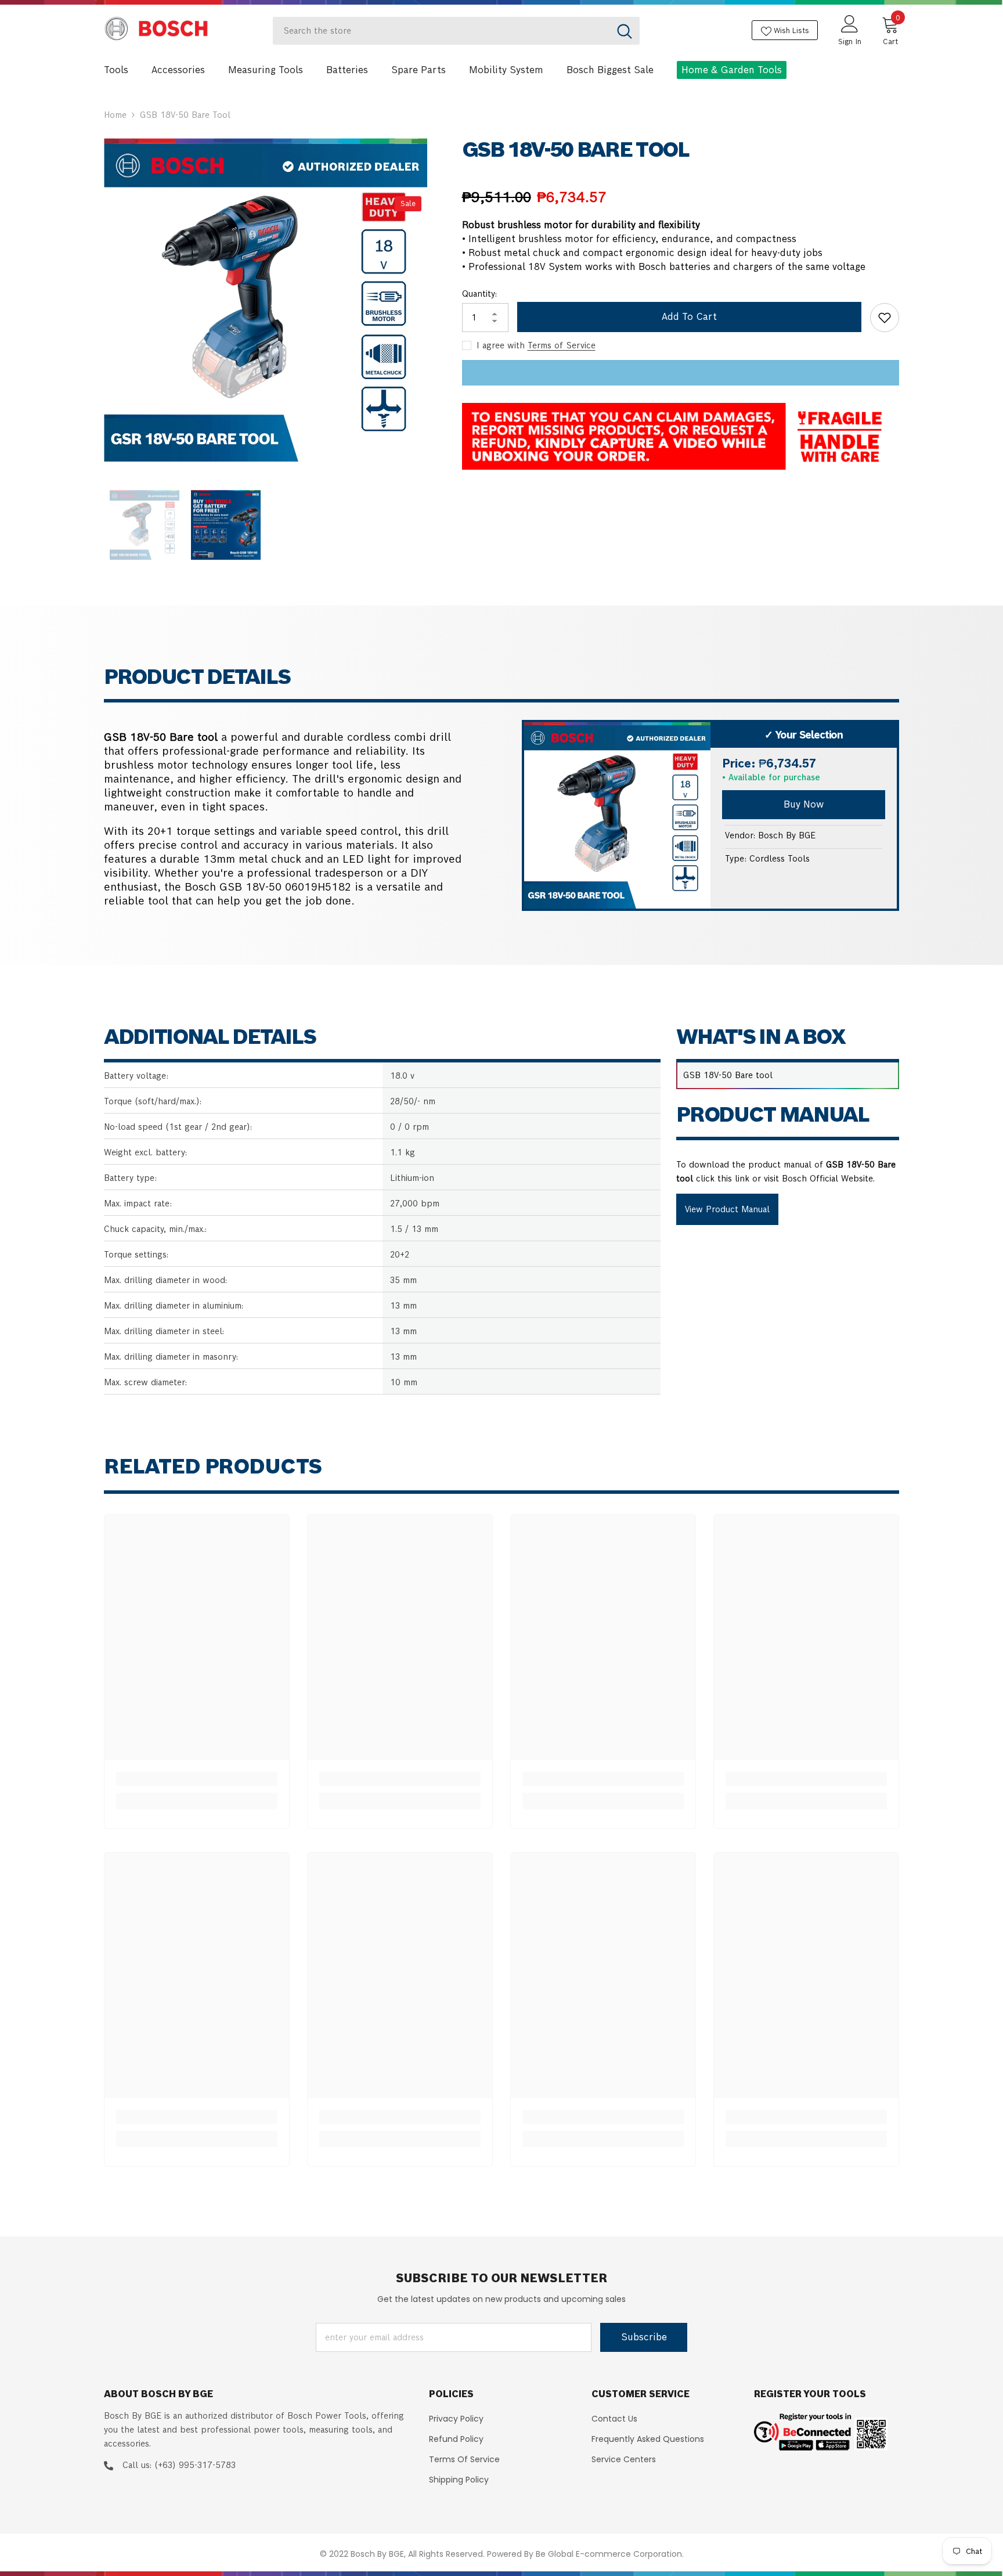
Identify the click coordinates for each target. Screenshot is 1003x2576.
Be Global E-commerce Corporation (609, 2554)
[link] (197, 1779)
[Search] (456, 31)
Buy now (804, 804)
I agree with (501, 345)
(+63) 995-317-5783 (195, 2465)
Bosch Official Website (827, 1179)
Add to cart (689, 317)
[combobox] (441, 31)
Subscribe (644, 2337)
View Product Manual (727, 1209)
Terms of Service (562, 345)
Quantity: (479, 294)
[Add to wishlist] (885, 318)
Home (115, 115)
